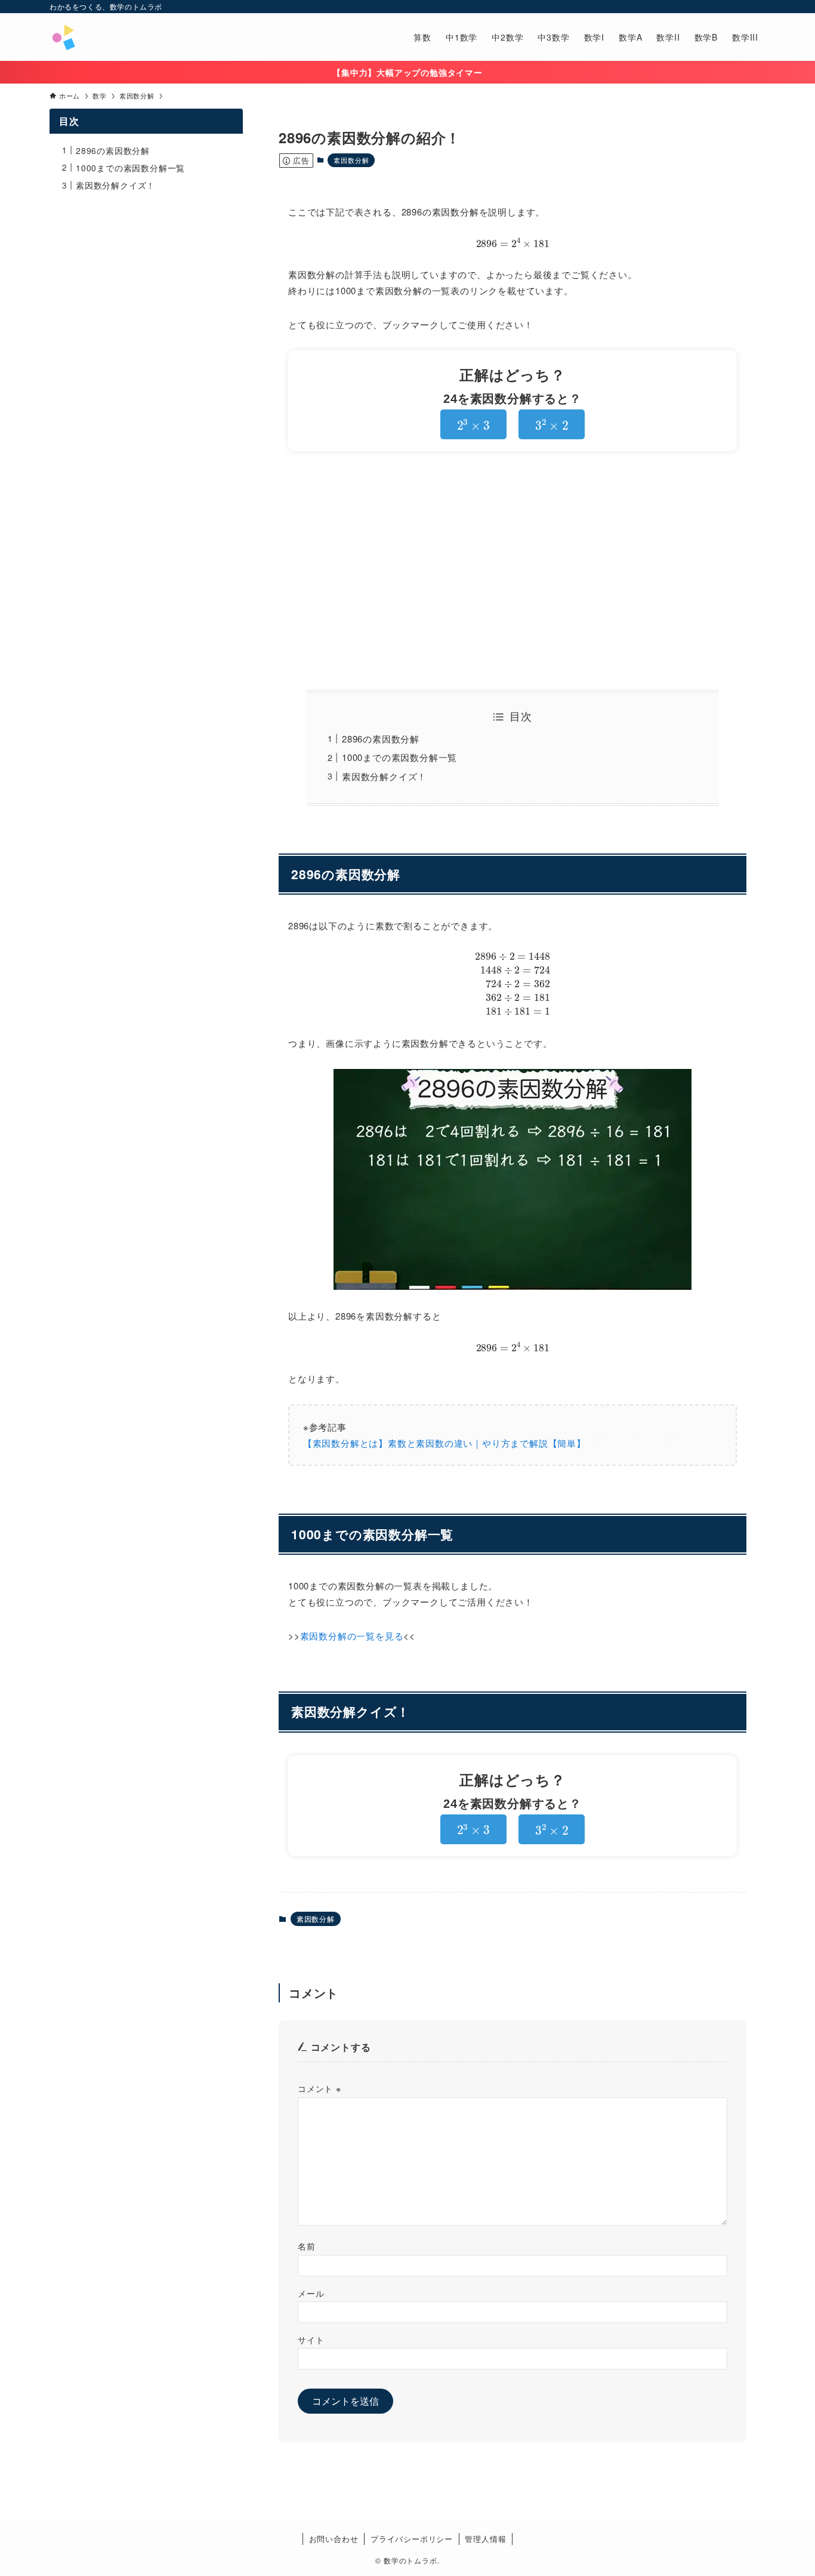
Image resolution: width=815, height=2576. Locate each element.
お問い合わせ (334, 2539)
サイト (311, 2339)
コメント (319, 2088)
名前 (307, 2246)
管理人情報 (485, 2539)
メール (311, 2293)
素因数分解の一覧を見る (352, 1636)
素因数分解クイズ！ (384, 776)
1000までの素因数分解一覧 (399, 757)
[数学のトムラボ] (63, 37)
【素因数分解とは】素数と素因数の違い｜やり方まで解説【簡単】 (444, 1443)
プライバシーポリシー (412, 2539)
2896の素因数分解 (381, 739)
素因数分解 (351, 160)
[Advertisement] (513, 571)
